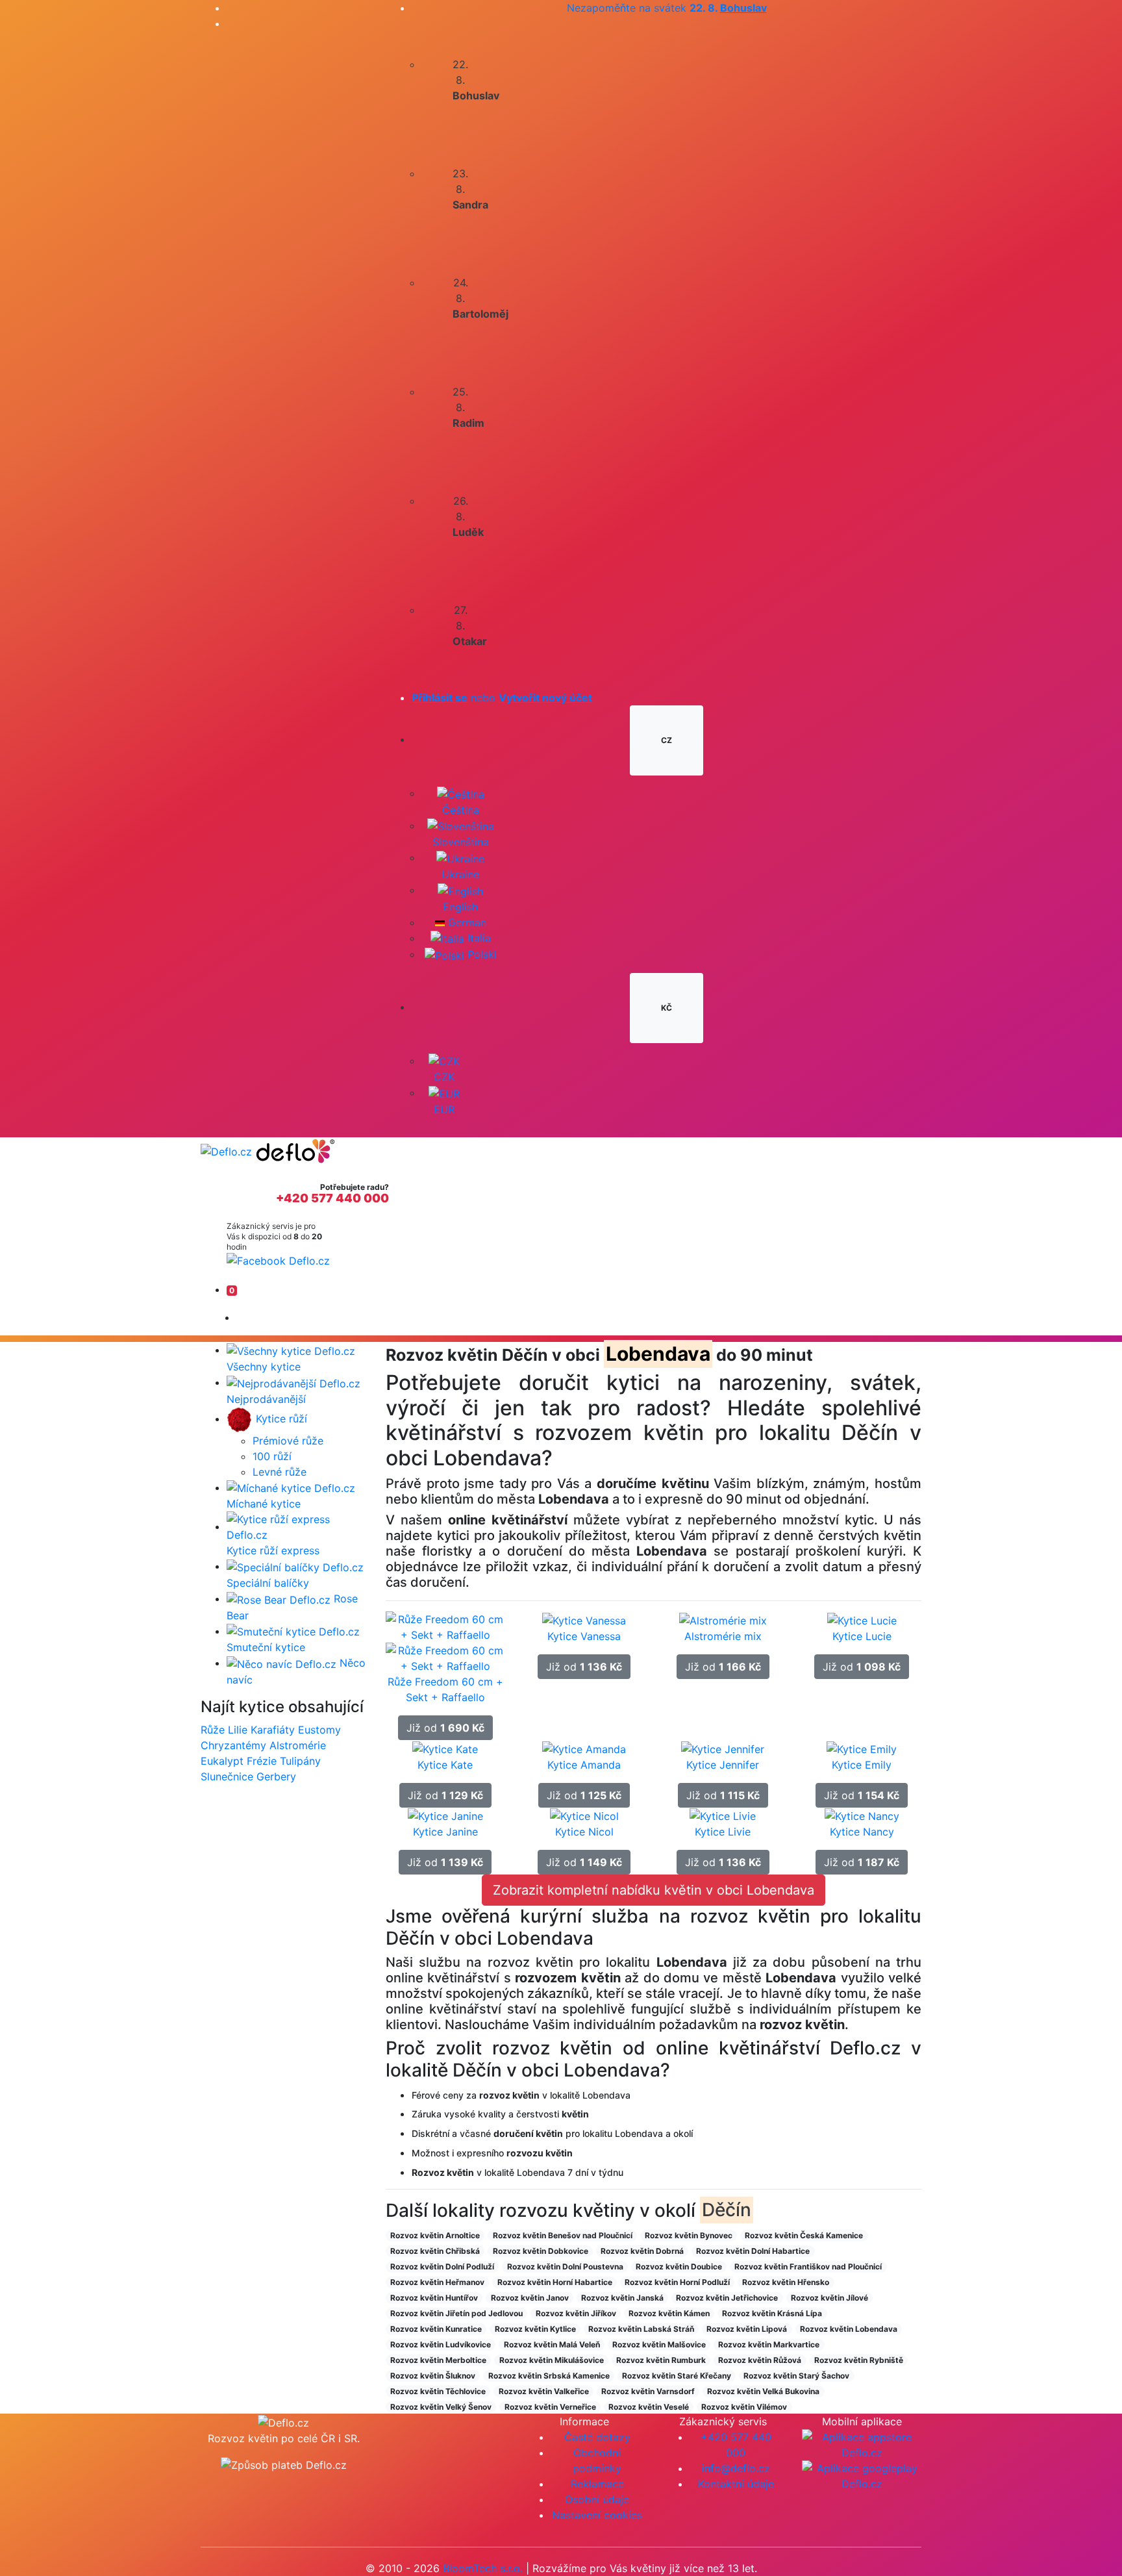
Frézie (262, 1761)
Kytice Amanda (584, 1765)
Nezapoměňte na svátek (667, 8)
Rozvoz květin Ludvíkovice (441, 2344)
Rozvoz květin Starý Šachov (796, 2376)
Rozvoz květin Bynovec (689, 2235)
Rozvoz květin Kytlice (535, 2329)
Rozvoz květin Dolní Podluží (442, 2267)
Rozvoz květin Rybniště (859, 2360)
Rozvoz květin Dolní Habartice (753, 2251)
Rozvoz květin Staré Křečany (677, 2376)
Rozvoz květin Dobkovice (541, 2251)
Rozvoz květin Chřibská (435, 2251)
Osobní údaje (597, 2499)
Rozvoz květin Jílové (829, 2298)
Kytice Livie (723, 1832)
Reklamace (597, 2484)
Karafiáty (273, 1730)
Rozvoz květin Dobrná (642, 2251)
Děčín (727, 2210)
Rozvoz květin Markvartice (769, 2344)
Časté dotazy (597, 2437)
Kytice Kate (445, 1765)
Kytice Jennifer (723, 1765)
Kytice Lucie (862, 1636)
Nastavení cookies (597, 2515)
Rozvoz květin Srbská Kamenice (549, 2376)
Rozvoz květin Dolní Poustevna (565, 2267)
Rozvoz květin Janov (530, 2298)
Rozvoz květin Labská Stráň (641, 2329)
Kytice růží (280, 1419)
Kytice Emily (862, 1765)
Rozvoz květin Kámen (669, 2313)
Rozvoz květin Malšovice (659, 2344)
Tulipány (300, 1761)
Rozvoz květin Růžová (760, 2360)
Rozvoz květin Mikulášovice (552, 2360)
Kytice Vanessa (584, 1636)
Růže (213, 1730)
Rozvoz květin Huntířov (434, 2298)
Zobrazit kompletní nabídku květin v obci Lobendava (654, 1890)
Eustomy (319, 1730)
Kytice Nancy (862, 1832)
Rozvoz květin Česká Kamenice (804, 2235)
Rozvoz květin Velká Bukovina (763, 2391)
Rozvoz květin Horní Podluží (677, 2282)
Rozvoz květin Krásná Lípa (772, 2313)
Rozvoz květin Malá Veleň (552, 2344)
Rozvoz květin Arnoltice (435, 2235)
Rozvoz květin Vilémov (744, 2407)
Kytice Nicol (584, 1832)
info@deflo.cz (736, 2468)
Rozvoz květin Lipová (747, 2329)
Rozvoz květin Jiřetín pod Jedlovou (456, 2313)
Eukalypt (222, 1761)
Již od (445, 1728)
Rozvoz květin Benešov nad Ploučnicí (563, 2235)
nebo (502, 698)
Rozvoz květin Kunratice (436, 2329)
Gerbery (276, 1776)
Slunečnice (227, 1776)
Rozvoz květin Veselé (649, 2407)
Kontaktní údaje (736, 2484)
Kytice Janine (445, 1832)
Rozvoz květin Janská (622, 2298)
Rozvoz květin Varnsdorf (648, 2391)
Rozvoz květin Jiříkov (576, 2313)
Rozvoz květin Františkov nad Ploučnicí (808, 2267)
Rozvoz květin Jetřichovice (727, 2298)
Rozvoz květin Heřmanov (437, 2282)
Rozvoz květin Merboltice (438, 2360)
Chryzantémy (233, 1745)
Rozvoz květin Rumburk (661, 2360)
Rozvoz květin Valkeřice (544, 2391)
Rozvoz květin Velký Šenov (441, 2407)
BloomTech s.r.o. (483, 2568)
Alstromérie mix (723, 1636)
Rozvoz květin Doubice (679, 2267)
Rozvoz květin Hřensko (786, 2282)
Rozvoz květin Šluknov (433, 2376)
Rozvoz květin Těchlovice (438, 2391)
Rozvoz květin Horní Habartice (555, 2282)
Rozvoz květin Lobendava (849, 2329)
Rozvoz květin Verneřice (550, 2407)
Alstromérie (298, 1745)
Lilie (238, 1730)
